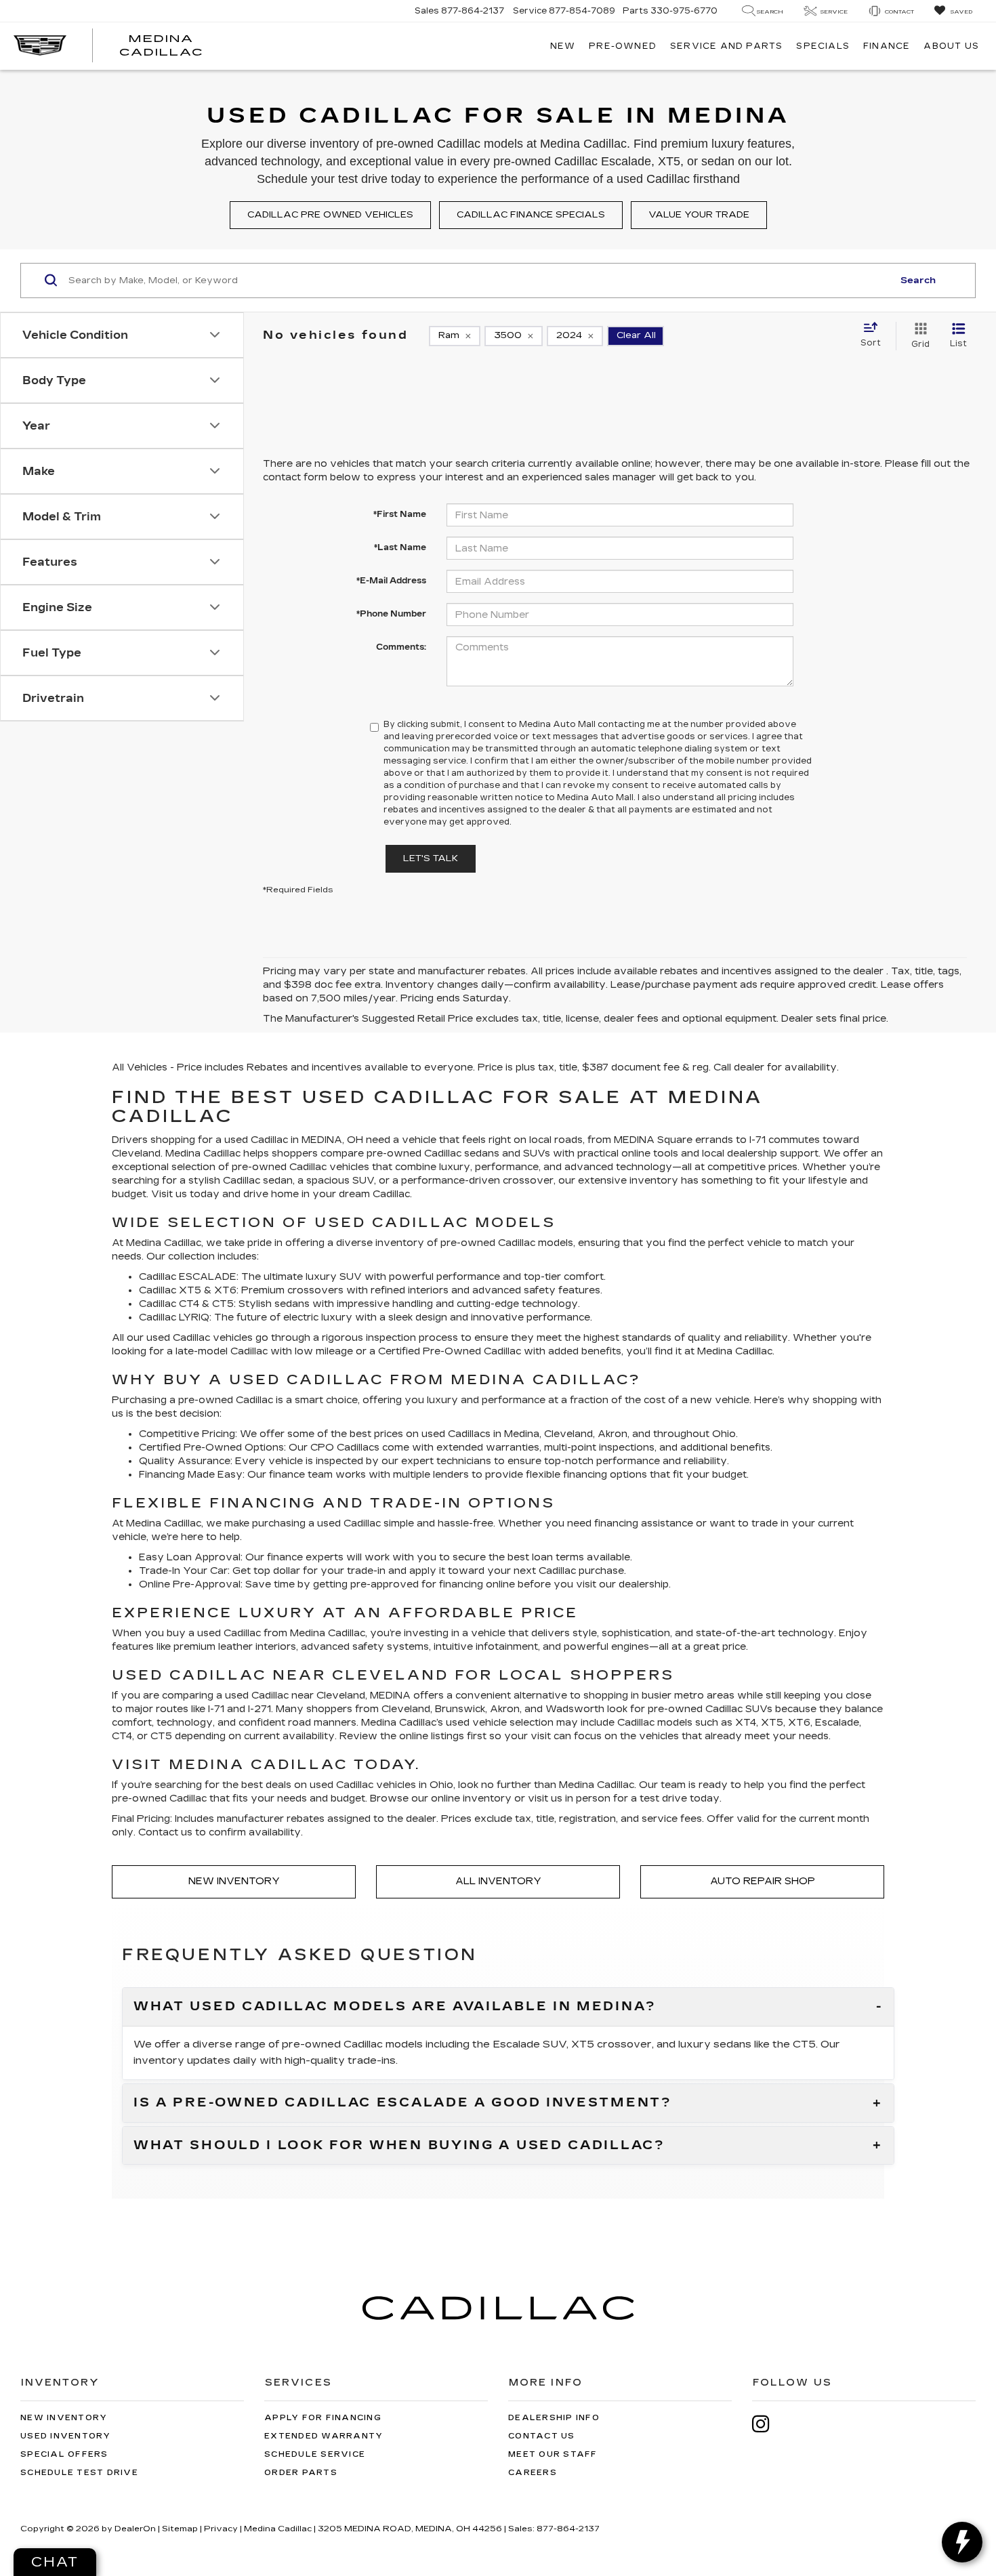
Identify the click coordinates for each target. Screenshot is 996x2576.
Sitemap (180, 2529)
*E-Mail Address (391, 581)
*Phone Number (391, 614)
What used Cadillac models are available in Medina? (395, 2007)
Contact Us (542, 2436)
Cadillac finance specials (531, 215)
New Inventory (234, 1881)
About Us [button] (951, 46)
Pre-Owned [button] (623, 46)
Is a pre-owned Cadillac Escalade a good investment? (403, 2103)
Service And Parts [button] (726, 46)
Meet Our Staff (553, 2454)
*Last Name (400, 547)
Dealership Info (554, 2418)
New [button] (563, 46)
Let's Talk (431, 858)
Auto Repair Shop (763, 1881)
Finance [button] (887, 46)
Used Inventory (66, 2436)
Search (918, 281)
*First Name (400, 514)
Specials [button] (823, 46)
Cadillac (502, 1351)
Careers (533, 2473)
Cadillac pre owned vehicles (330, 215)
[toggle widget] (962, 2542)
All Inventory (498, 1881)
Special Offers (64, 2454)
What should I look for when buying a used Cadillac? (399, 2146)
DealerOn (135, 2529)
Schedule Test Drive (79, 2473)
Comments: (401, 647)
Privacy (221, 2529)
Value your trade (699, 215)
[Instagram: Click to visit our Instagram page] (768, 2424)
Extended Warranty (324, 2436)
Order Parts (301, 2473)
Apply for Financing (323, 2418)
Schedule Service (315, 2454)
